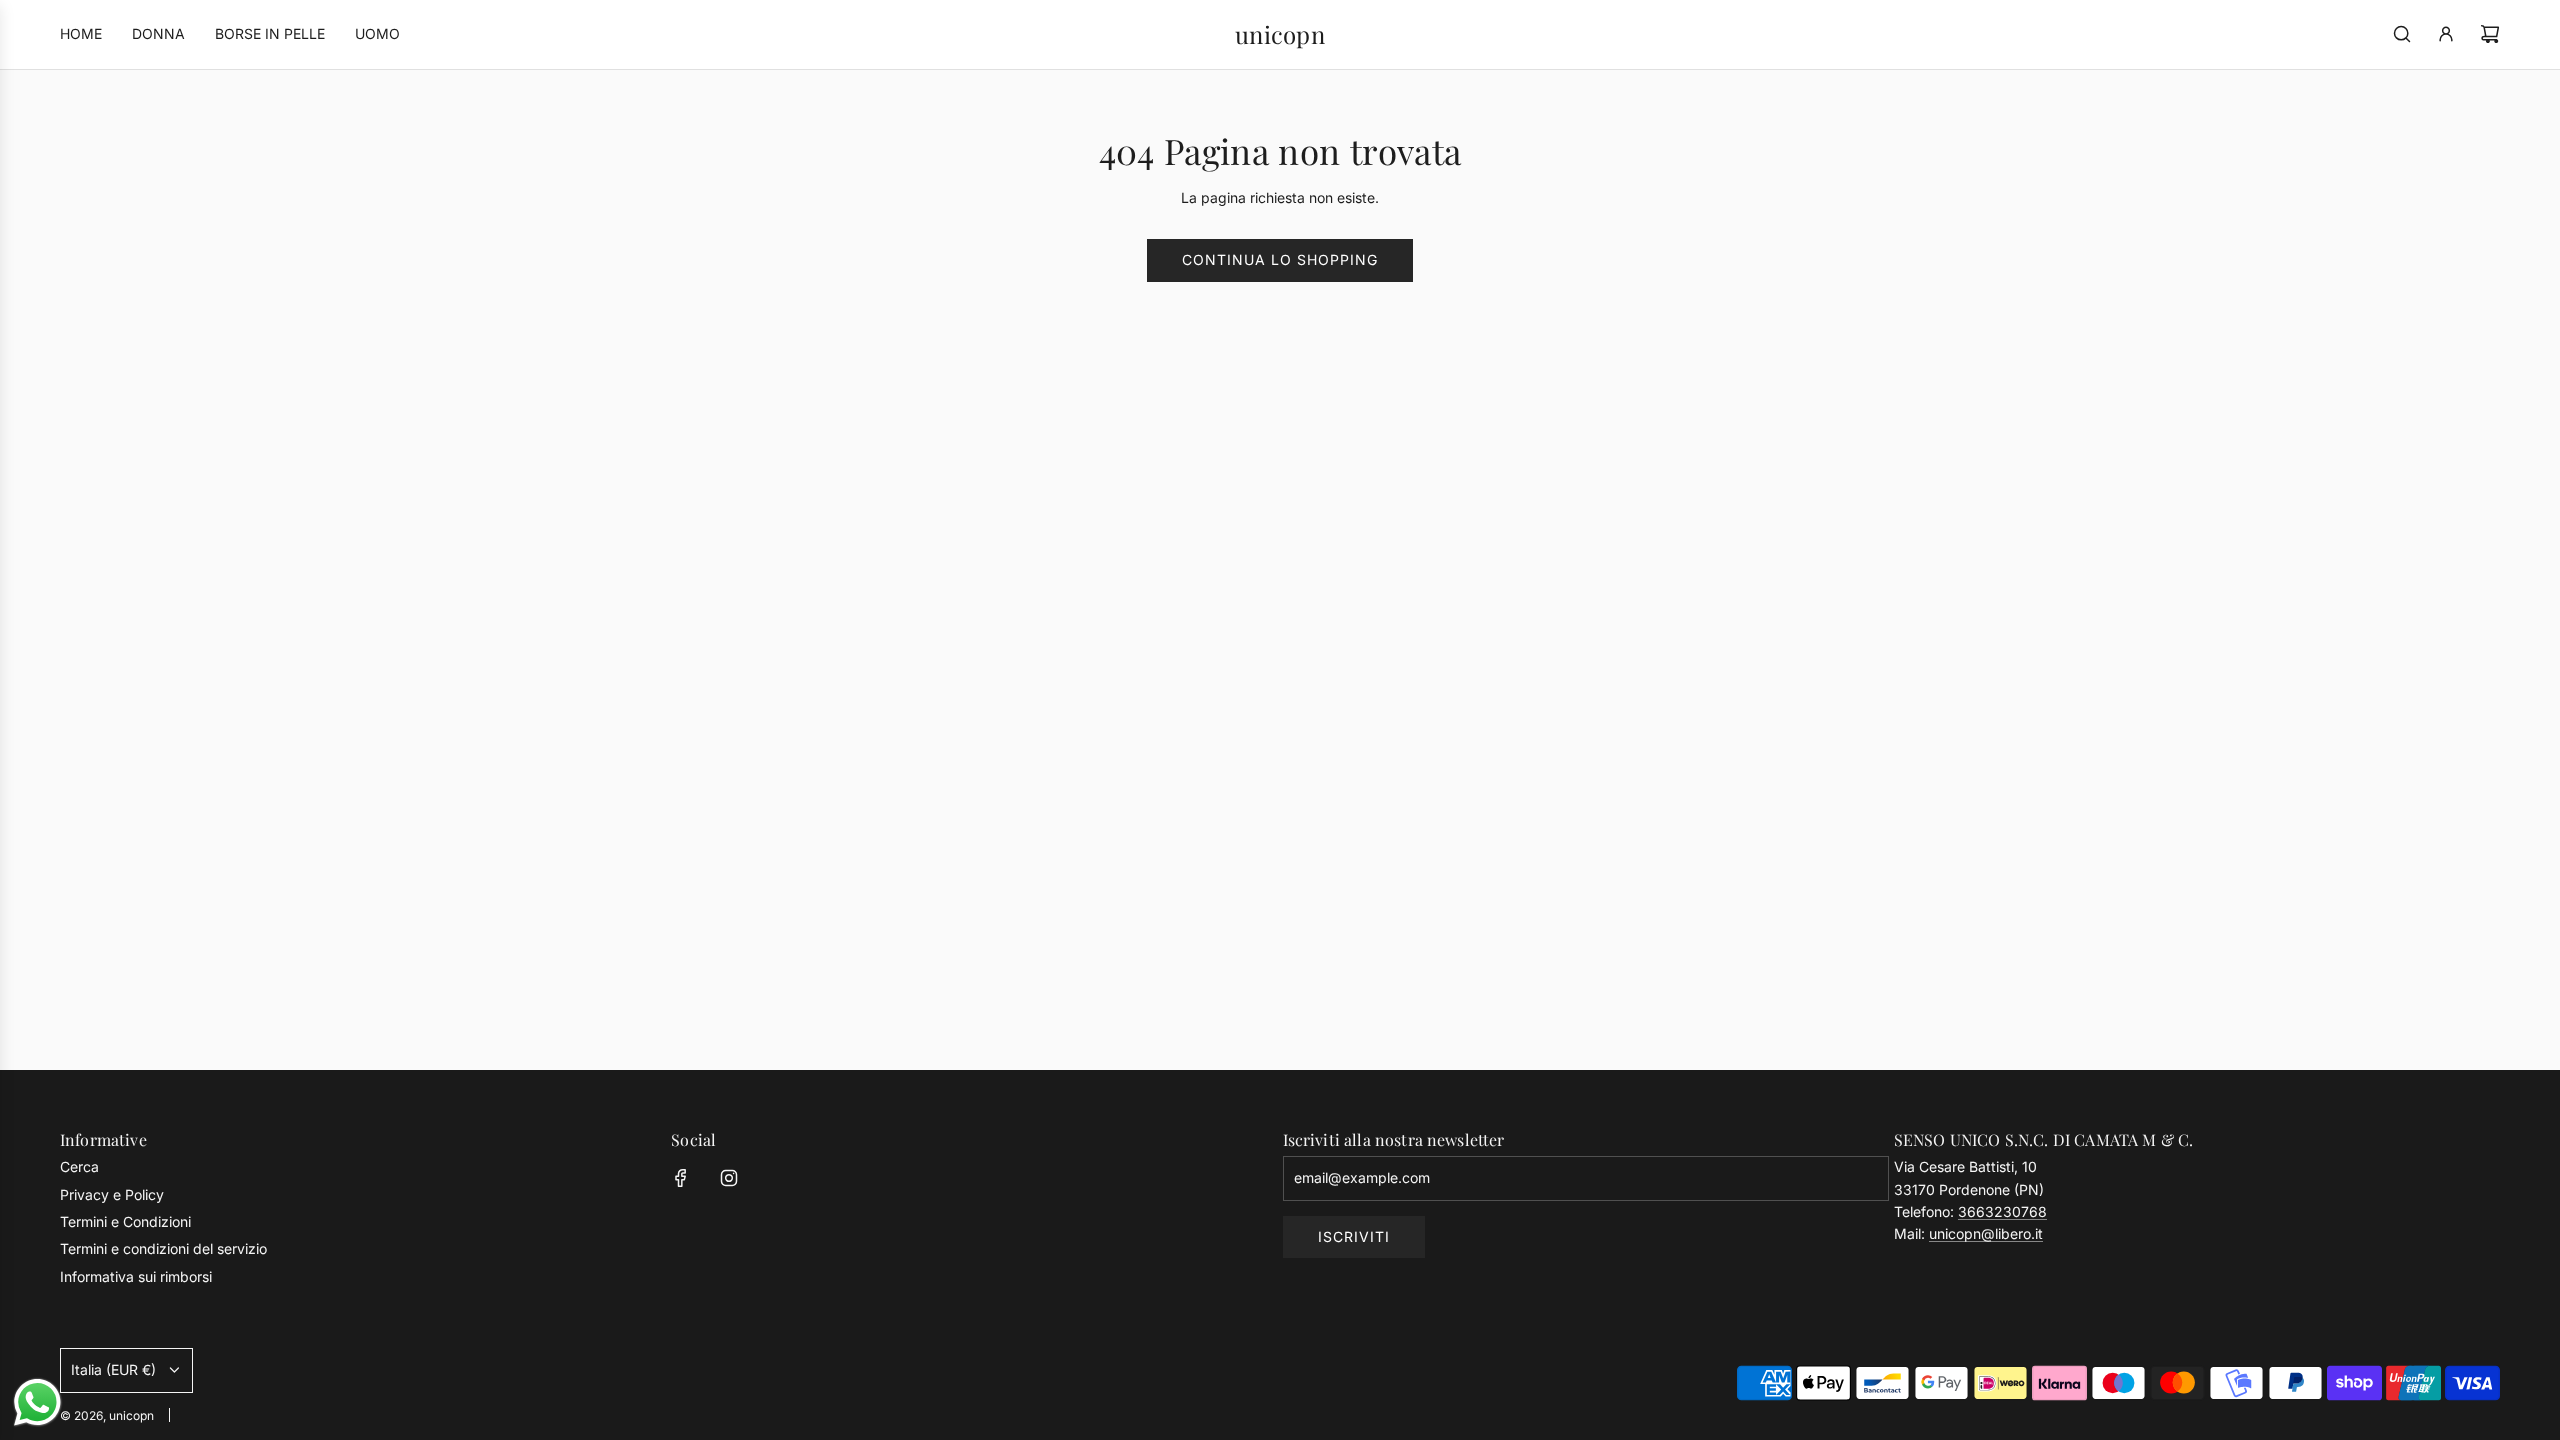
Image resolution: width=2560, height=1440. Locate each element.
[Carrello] (2490, 34)
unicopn (1280, 34)
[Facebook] (681, 1178)
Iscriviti (1354, 1236)
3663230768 (2002, 1211)
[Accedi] (2446, 34)
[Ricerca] (2402, 34)
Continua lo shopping (1280, 259)
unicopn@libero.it (1986, 1233)
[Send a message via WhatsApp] (37, 1402)
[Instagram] (729, 1178)
